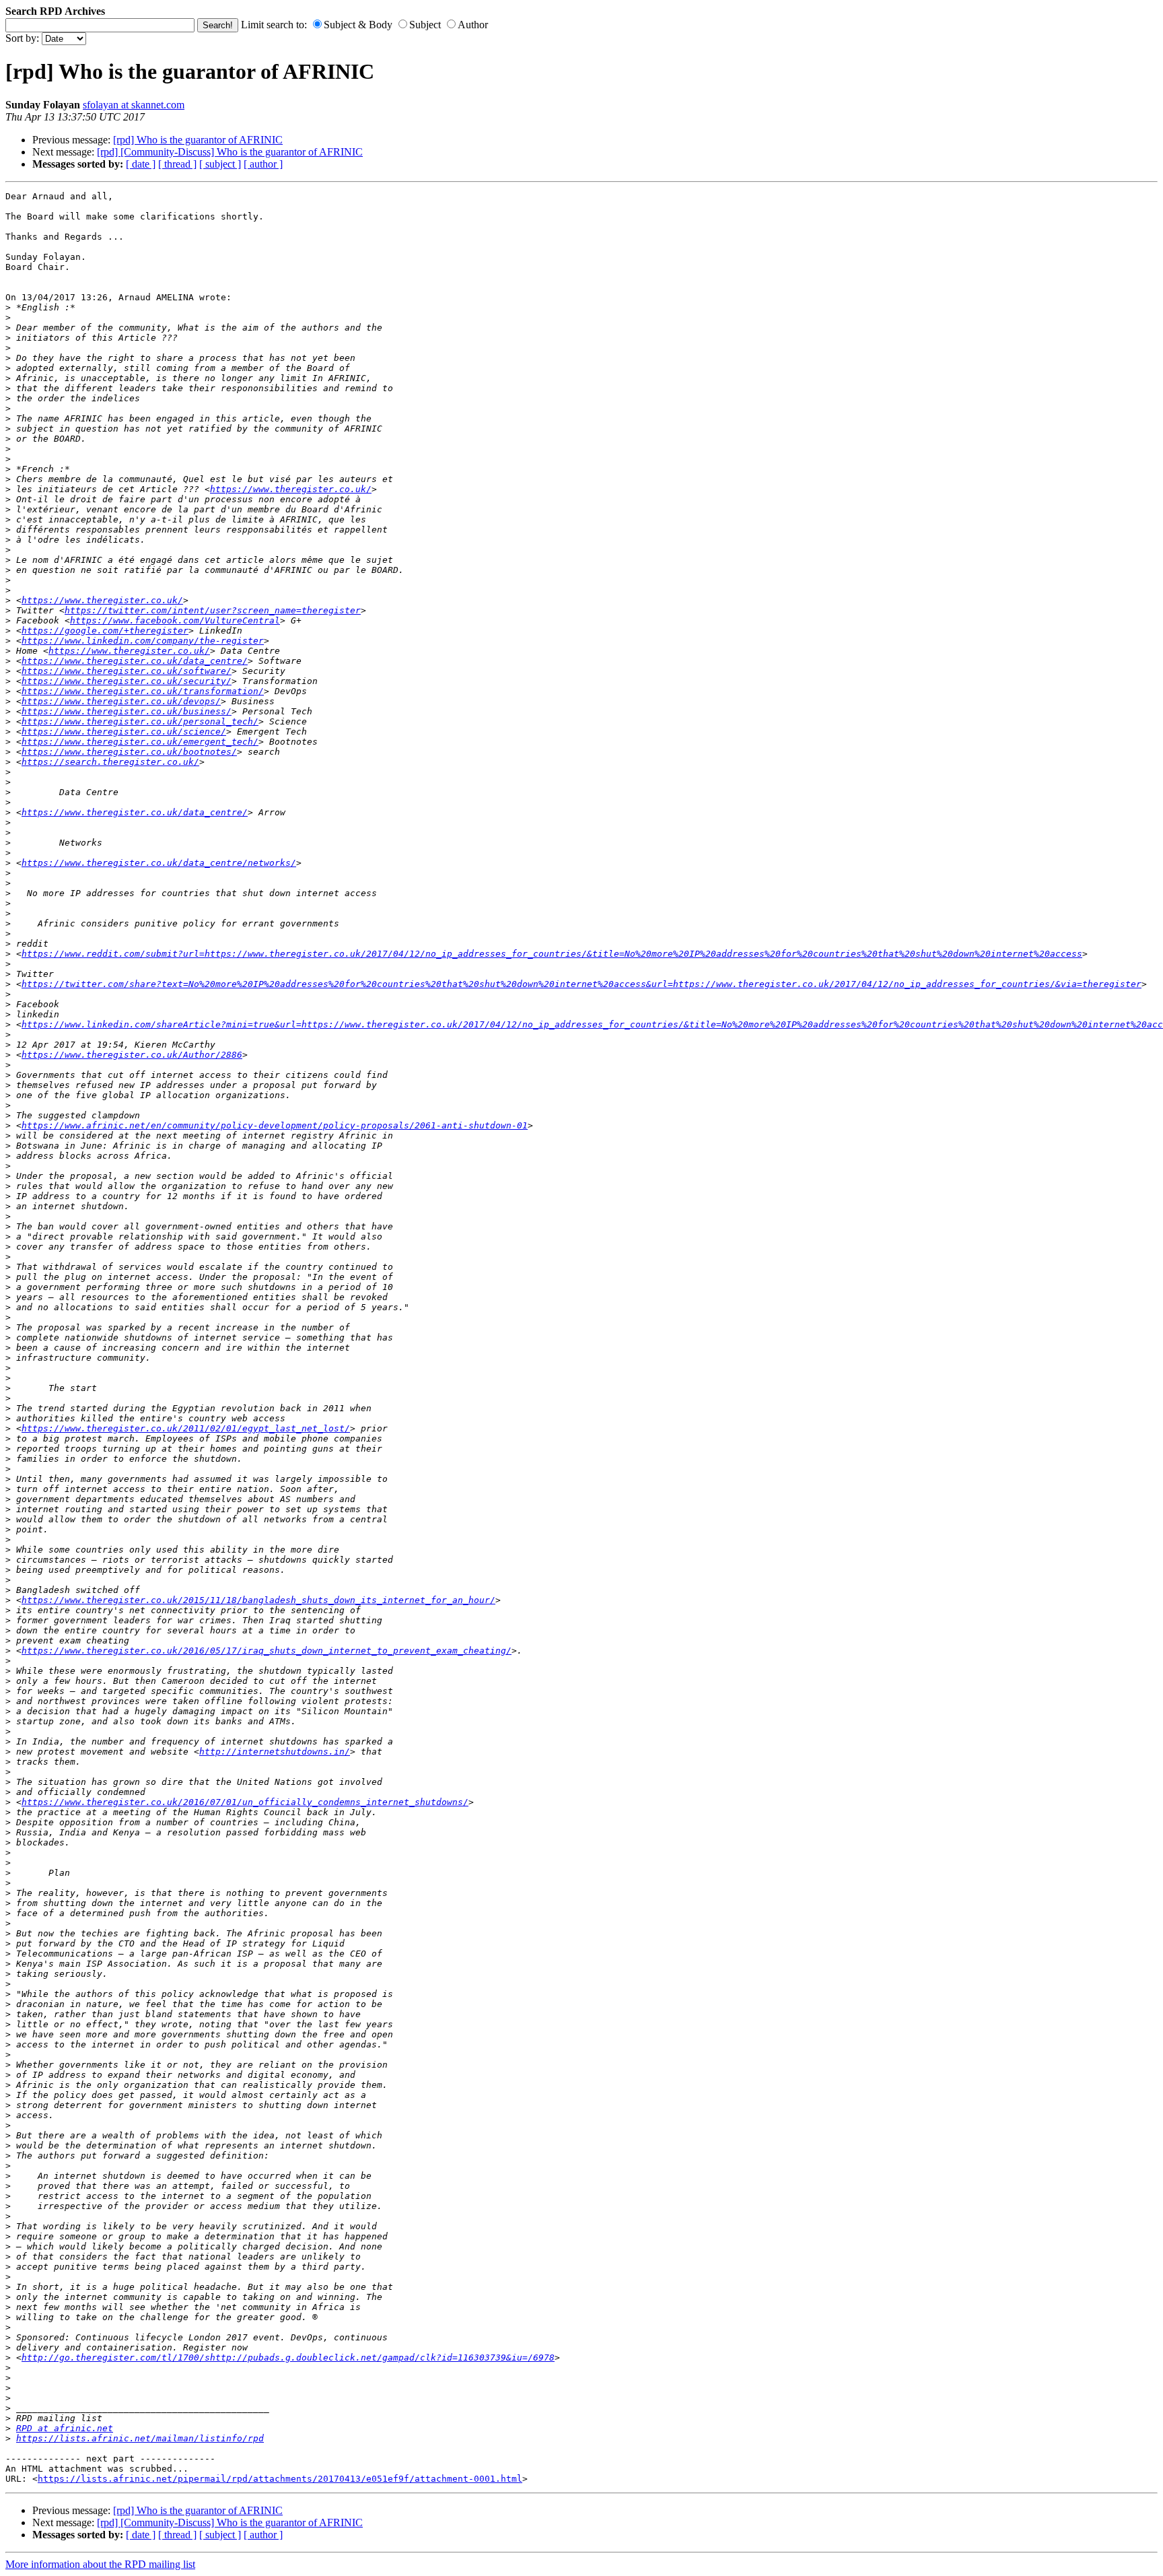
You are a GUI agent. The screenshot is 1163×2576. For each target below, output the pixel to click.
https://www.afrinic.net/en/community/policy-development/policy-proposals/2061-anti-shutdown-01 (275, 1125)
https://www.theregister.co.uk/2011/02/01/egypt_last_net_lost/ (186, 1428)
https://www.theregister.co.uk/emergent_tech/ (140, 742)
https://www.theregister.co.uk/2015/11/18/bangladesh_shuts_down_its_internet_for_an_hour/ (258, 1600)
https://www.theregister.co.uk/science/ (124, 732)
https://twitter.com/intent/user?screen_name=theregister (213, 610)
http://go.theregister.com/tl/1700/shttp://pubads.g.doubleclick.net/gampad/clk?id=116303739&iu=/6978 (288, 2358)
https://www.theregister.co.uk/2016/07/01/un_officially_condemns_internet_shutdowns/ (245, 1802)
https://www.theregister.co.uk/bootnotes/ (129, 752)
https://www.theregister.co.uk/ (291, 489)
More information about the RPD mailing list (100, 2564)
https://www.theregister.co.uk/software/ (127, 671)
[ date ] (141, 164)
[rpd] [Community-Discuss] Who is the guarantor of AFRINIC (230, 152)
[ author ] (263, 164)
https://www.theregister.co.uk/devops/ (121, 701)
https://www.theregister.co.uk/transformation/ (143, 691)
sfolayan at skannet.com (134, 105)
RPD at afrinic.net (65, 2428)
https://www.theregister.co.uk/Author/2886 (132, 1055)
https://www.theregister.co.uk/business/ (127, 711)
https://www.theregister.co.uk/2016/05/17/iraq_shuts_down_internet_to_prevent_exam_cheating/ (267, 1651)
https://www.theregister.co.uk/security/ (127, 681)
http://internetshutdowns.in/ (275, 1752)
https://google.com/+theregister (105, 631)
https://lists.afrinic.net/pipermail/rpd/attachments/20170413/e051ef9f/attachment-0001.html (280, 2479)
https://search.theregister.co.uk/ (110, 762)
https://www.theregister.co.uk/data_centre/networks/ (159, 863)
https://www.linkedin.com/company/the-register (143, 641)
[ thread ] (177, 164)
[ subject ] (220, 164)
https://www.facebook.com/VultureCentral (175, 620)
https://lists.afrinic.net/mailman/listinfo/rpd (140, 2438)
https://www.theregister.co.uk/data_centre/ (135, 661)
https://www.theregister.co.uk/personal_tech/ (140, 721)
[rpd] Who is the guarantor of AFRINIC (198, 140)
